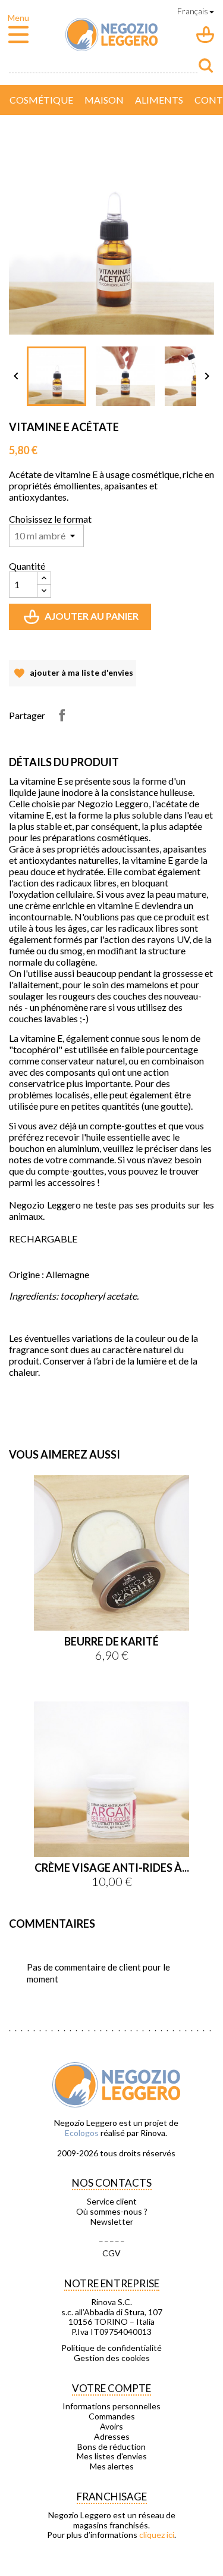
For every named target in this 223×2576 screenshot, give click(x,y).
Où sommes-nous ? (112, 2212)
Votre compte (111, 2388)
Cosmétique (41, 100)
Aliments (159, 100)
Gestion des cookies (112, 2358)
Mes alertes (112, 2466)
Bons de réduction (111, 2447)
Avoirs (111, 2427)
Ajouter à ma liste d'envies (73, 677)
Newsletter (112, 2222)
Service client (112, 2202)
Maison (104, 100)
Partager (62, 715)
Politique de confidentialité (111, 2348)
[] (206, 65)
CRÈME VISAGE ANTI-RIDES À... (112, 1868)
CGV (111, 2253)
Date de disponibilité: (48, 1393)
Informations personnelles (111, 2406)
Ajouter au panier (82, 620)
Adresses (112, 2437)
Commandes (112, 2416)
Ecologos (82, 2133)
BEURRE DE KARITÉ (111, 1641)
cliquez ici (157, 2535)
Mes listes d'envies (112, 2456)
